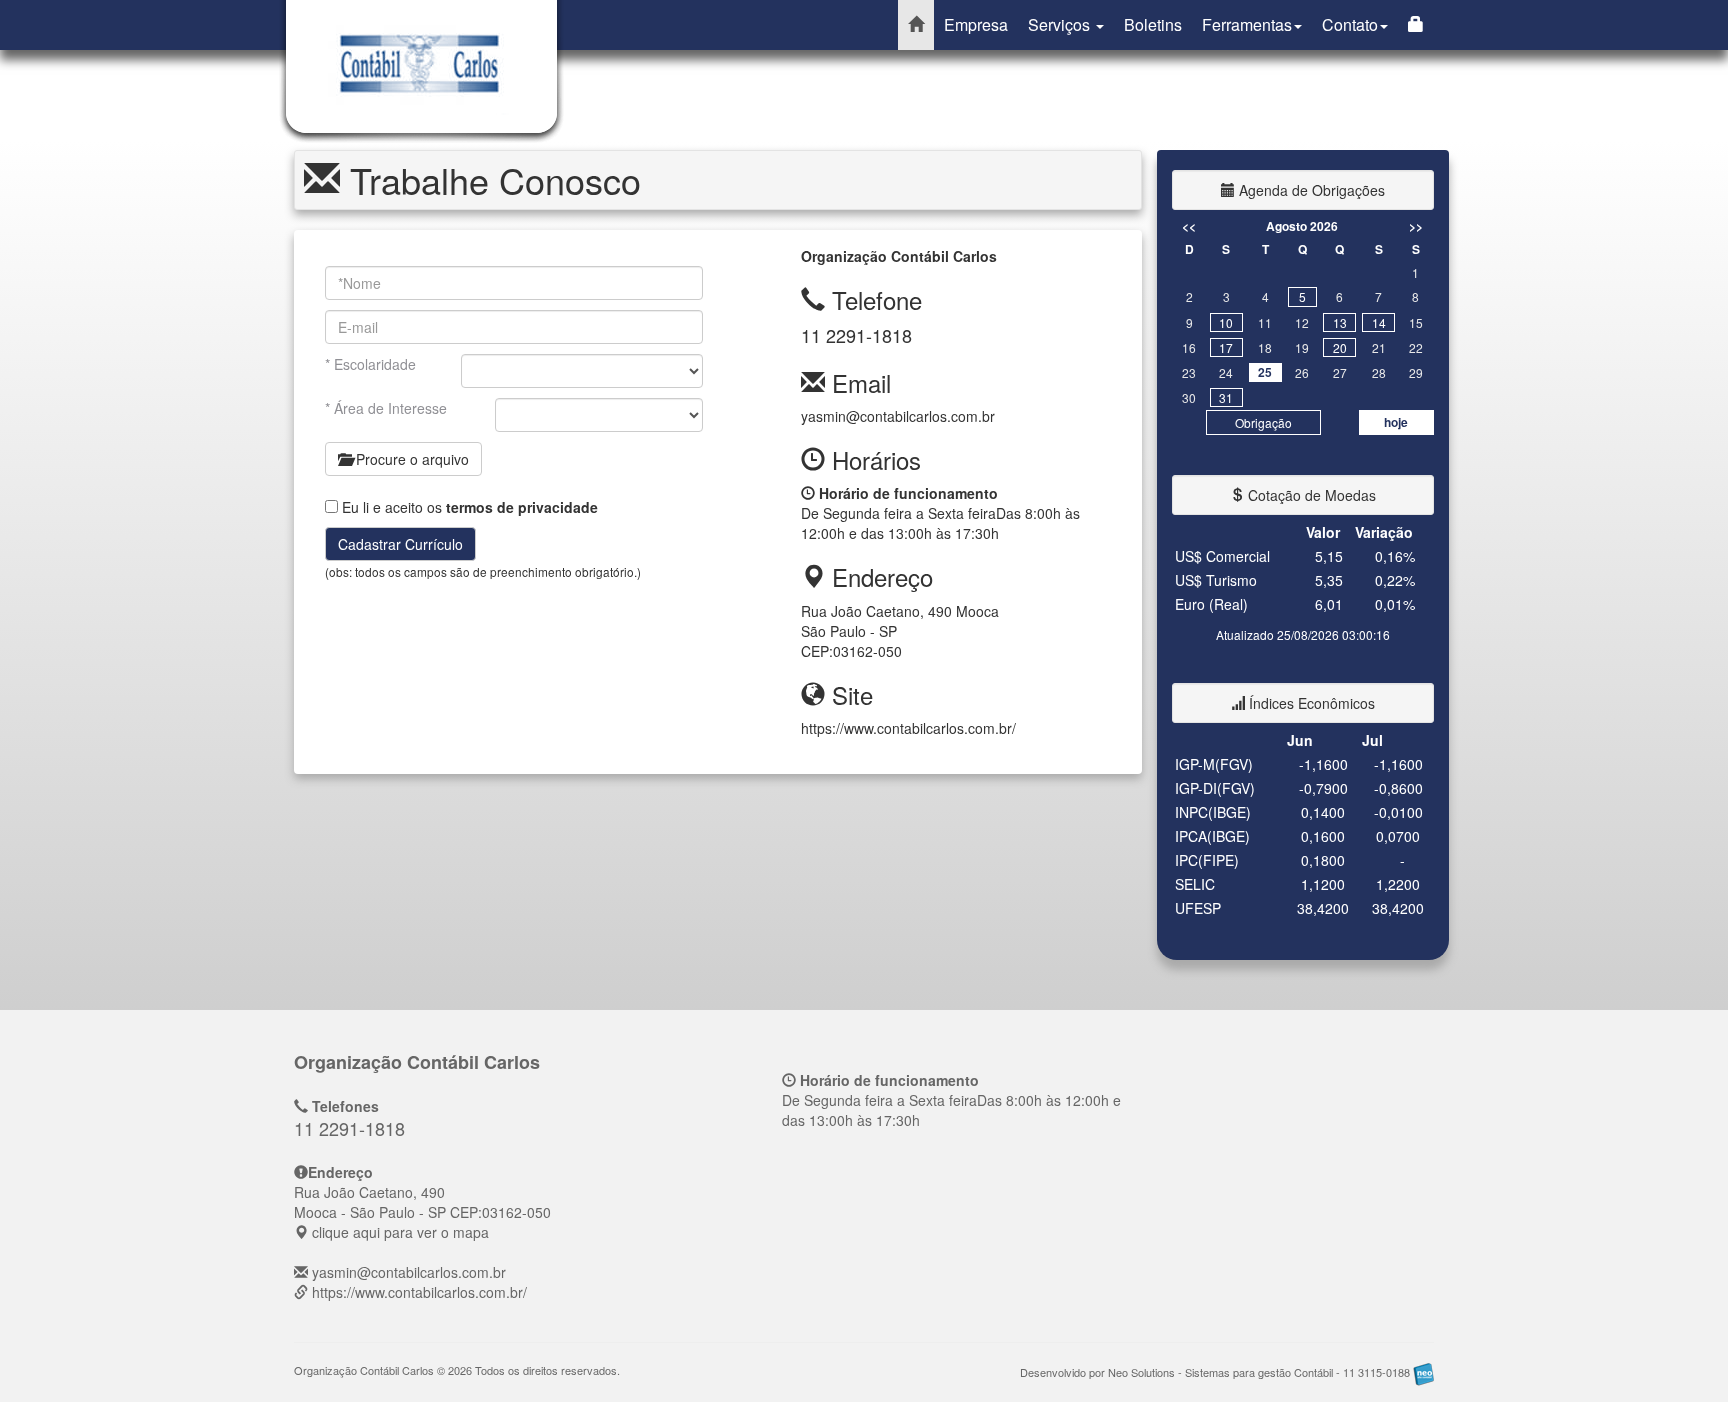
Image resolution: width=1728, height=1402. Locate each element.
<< (1189, 226)
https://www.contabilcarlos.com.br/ (908, 728)
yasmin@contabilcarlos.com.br (898, 416)
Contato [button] (1350, 24)
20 (1340, 347)
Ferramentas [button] (1247, 24)
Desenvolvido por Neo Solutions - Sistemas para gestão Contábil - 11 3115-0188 (1216, 1372)
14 (1379, 322)
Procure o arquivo (410, 459)
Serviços (1061, 24)
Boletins (1153, 24)
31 (1226, 397)
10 (1226, 322)
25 (1265, 372)
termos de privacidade (522, 507)
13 (1340, 322)
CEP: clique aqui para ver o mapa (422, 1212)
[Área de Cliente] (1416, 25)
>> (1416, 226)
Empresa (976, 24)
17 (1226, 347)
